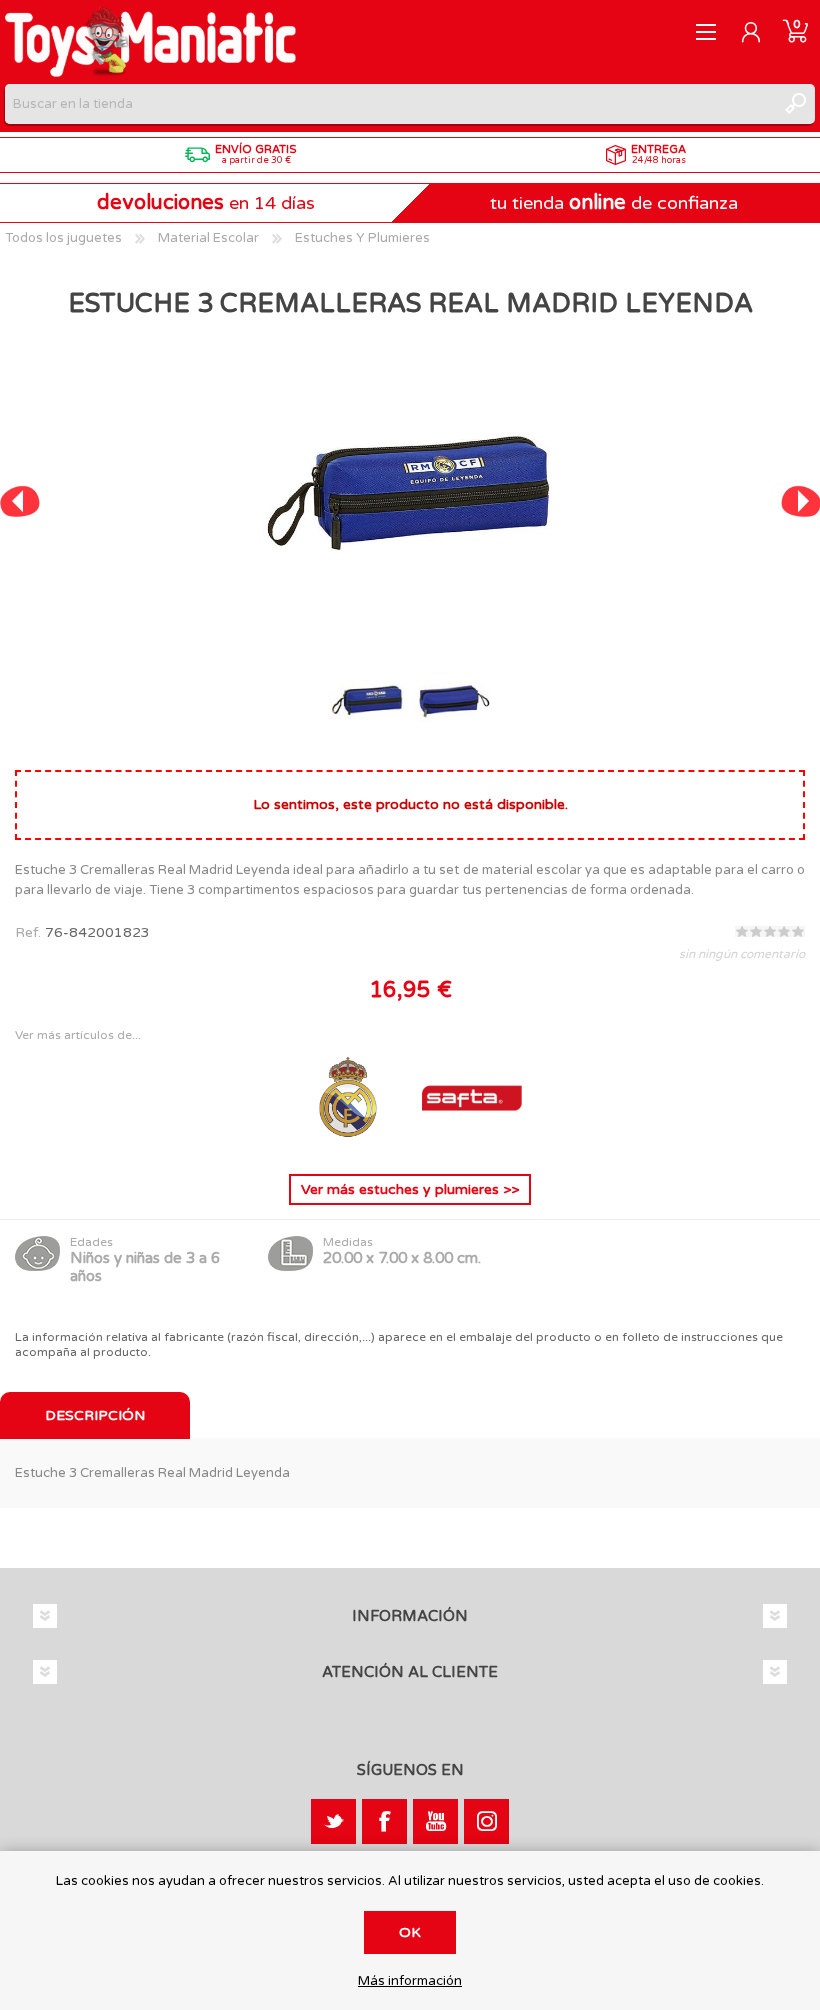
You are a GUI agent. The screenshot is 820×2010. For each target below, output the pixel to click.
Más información (410, 1981)
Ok (410, 1932)
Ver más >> (410, 1189)
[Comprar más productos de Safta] (472, 1142)
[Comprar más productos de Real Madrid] (350, 1142)
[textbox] (390, 104)
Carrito (795, 32)
